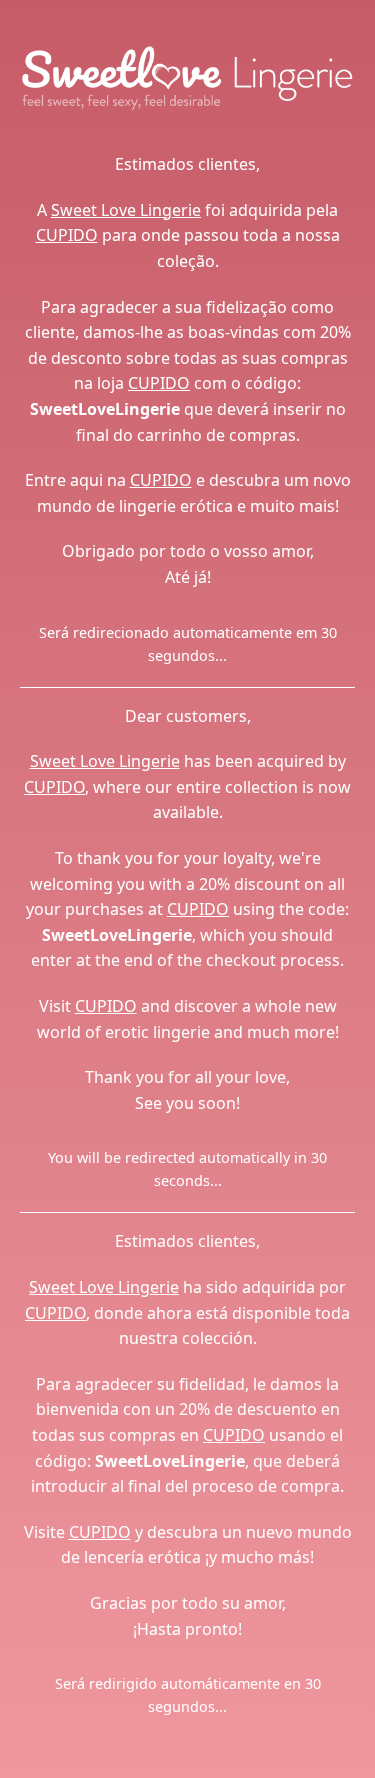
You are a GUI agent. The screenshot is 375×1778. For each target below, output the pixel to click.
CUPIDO (67, 235)
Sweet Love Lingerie (126, 210)
